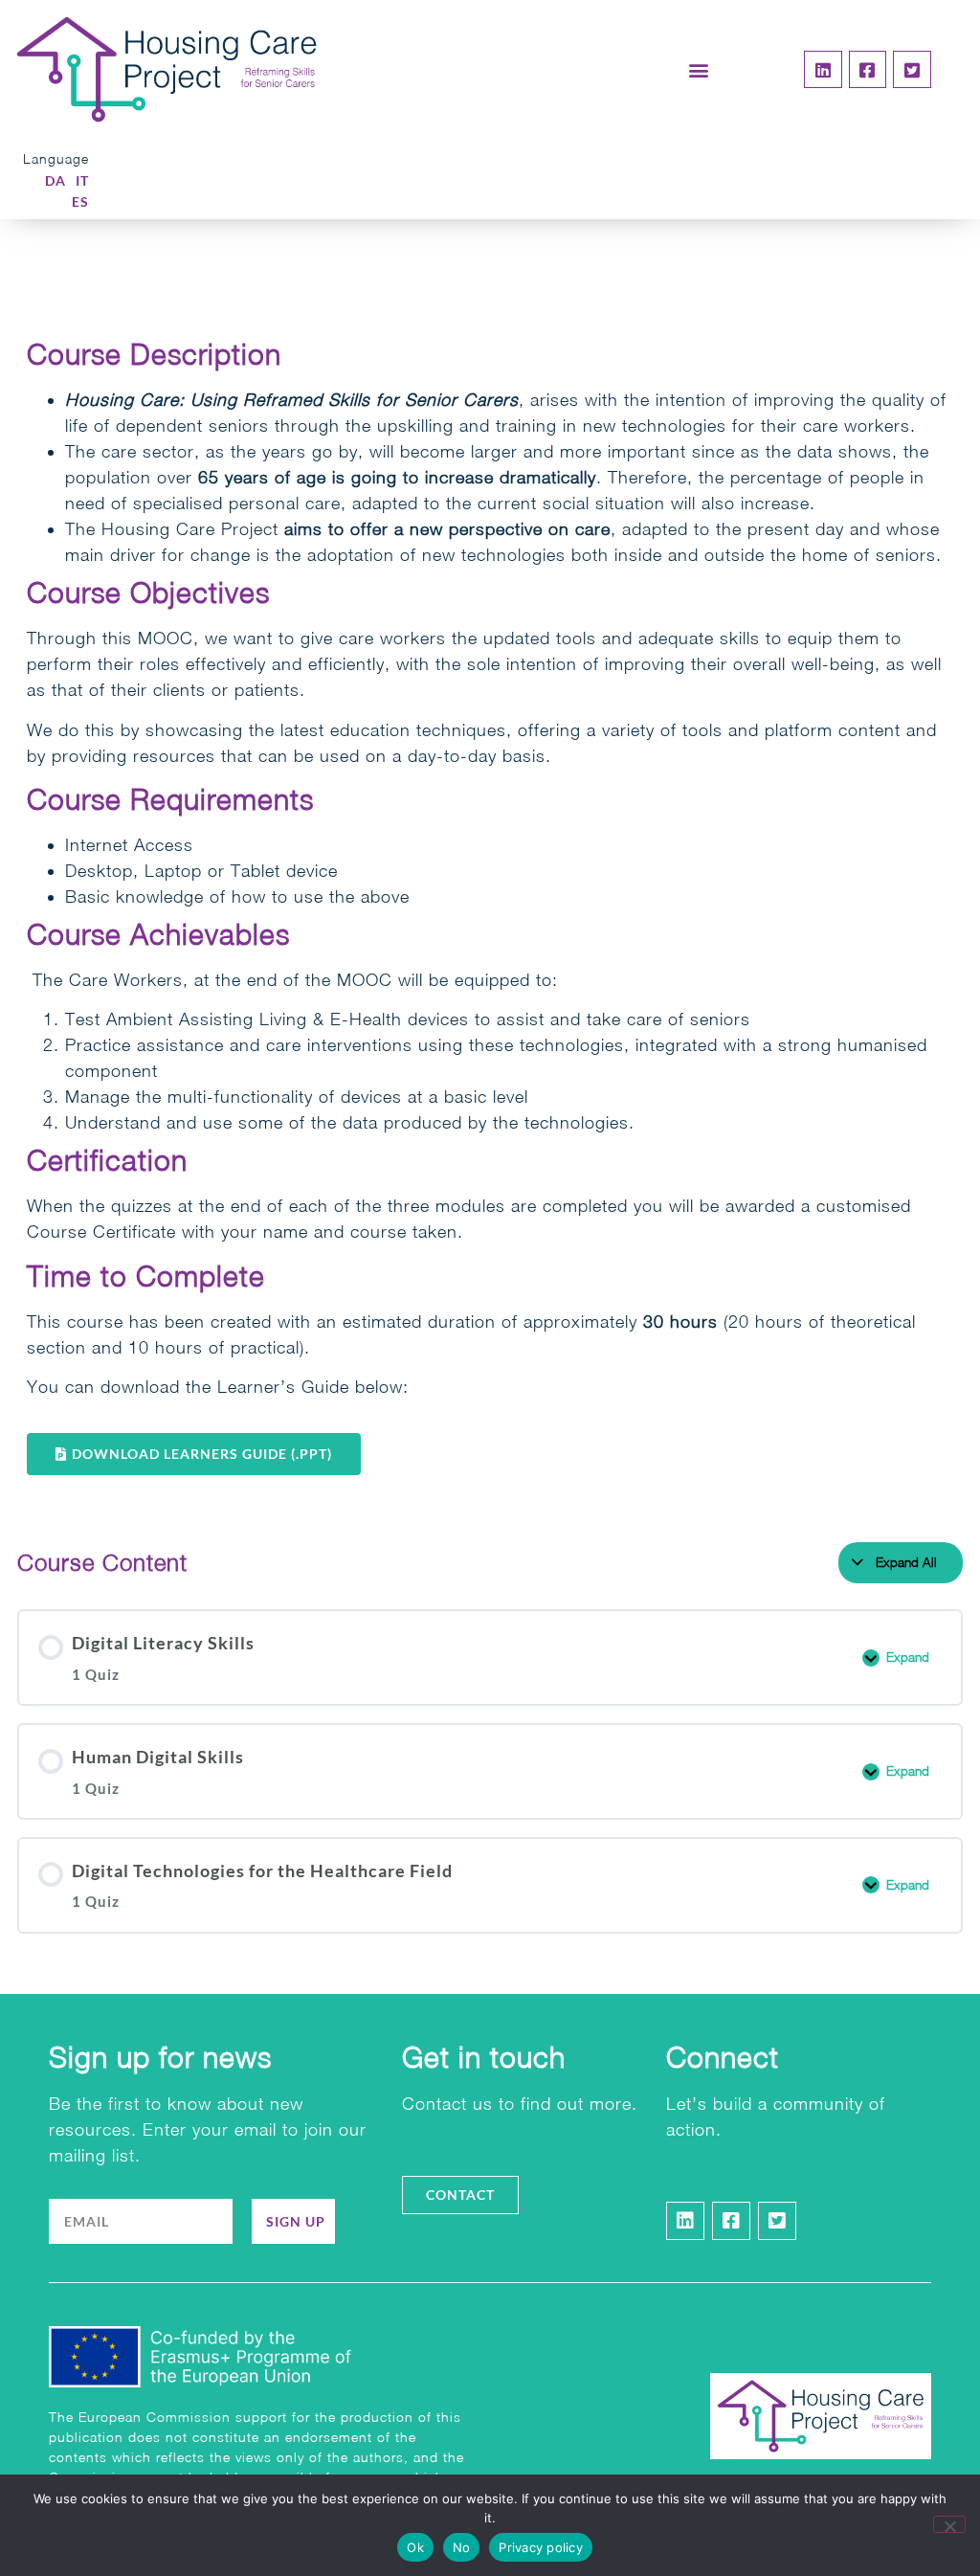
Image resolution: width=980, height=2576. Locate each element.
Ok (415, 2547)
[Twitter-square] (912, 70)
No (462, 2547)
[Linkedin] (823, 70)
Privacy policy (541, 2547)
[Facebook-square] (868, 70)
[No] (949, 2524)
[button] (700, 69)
